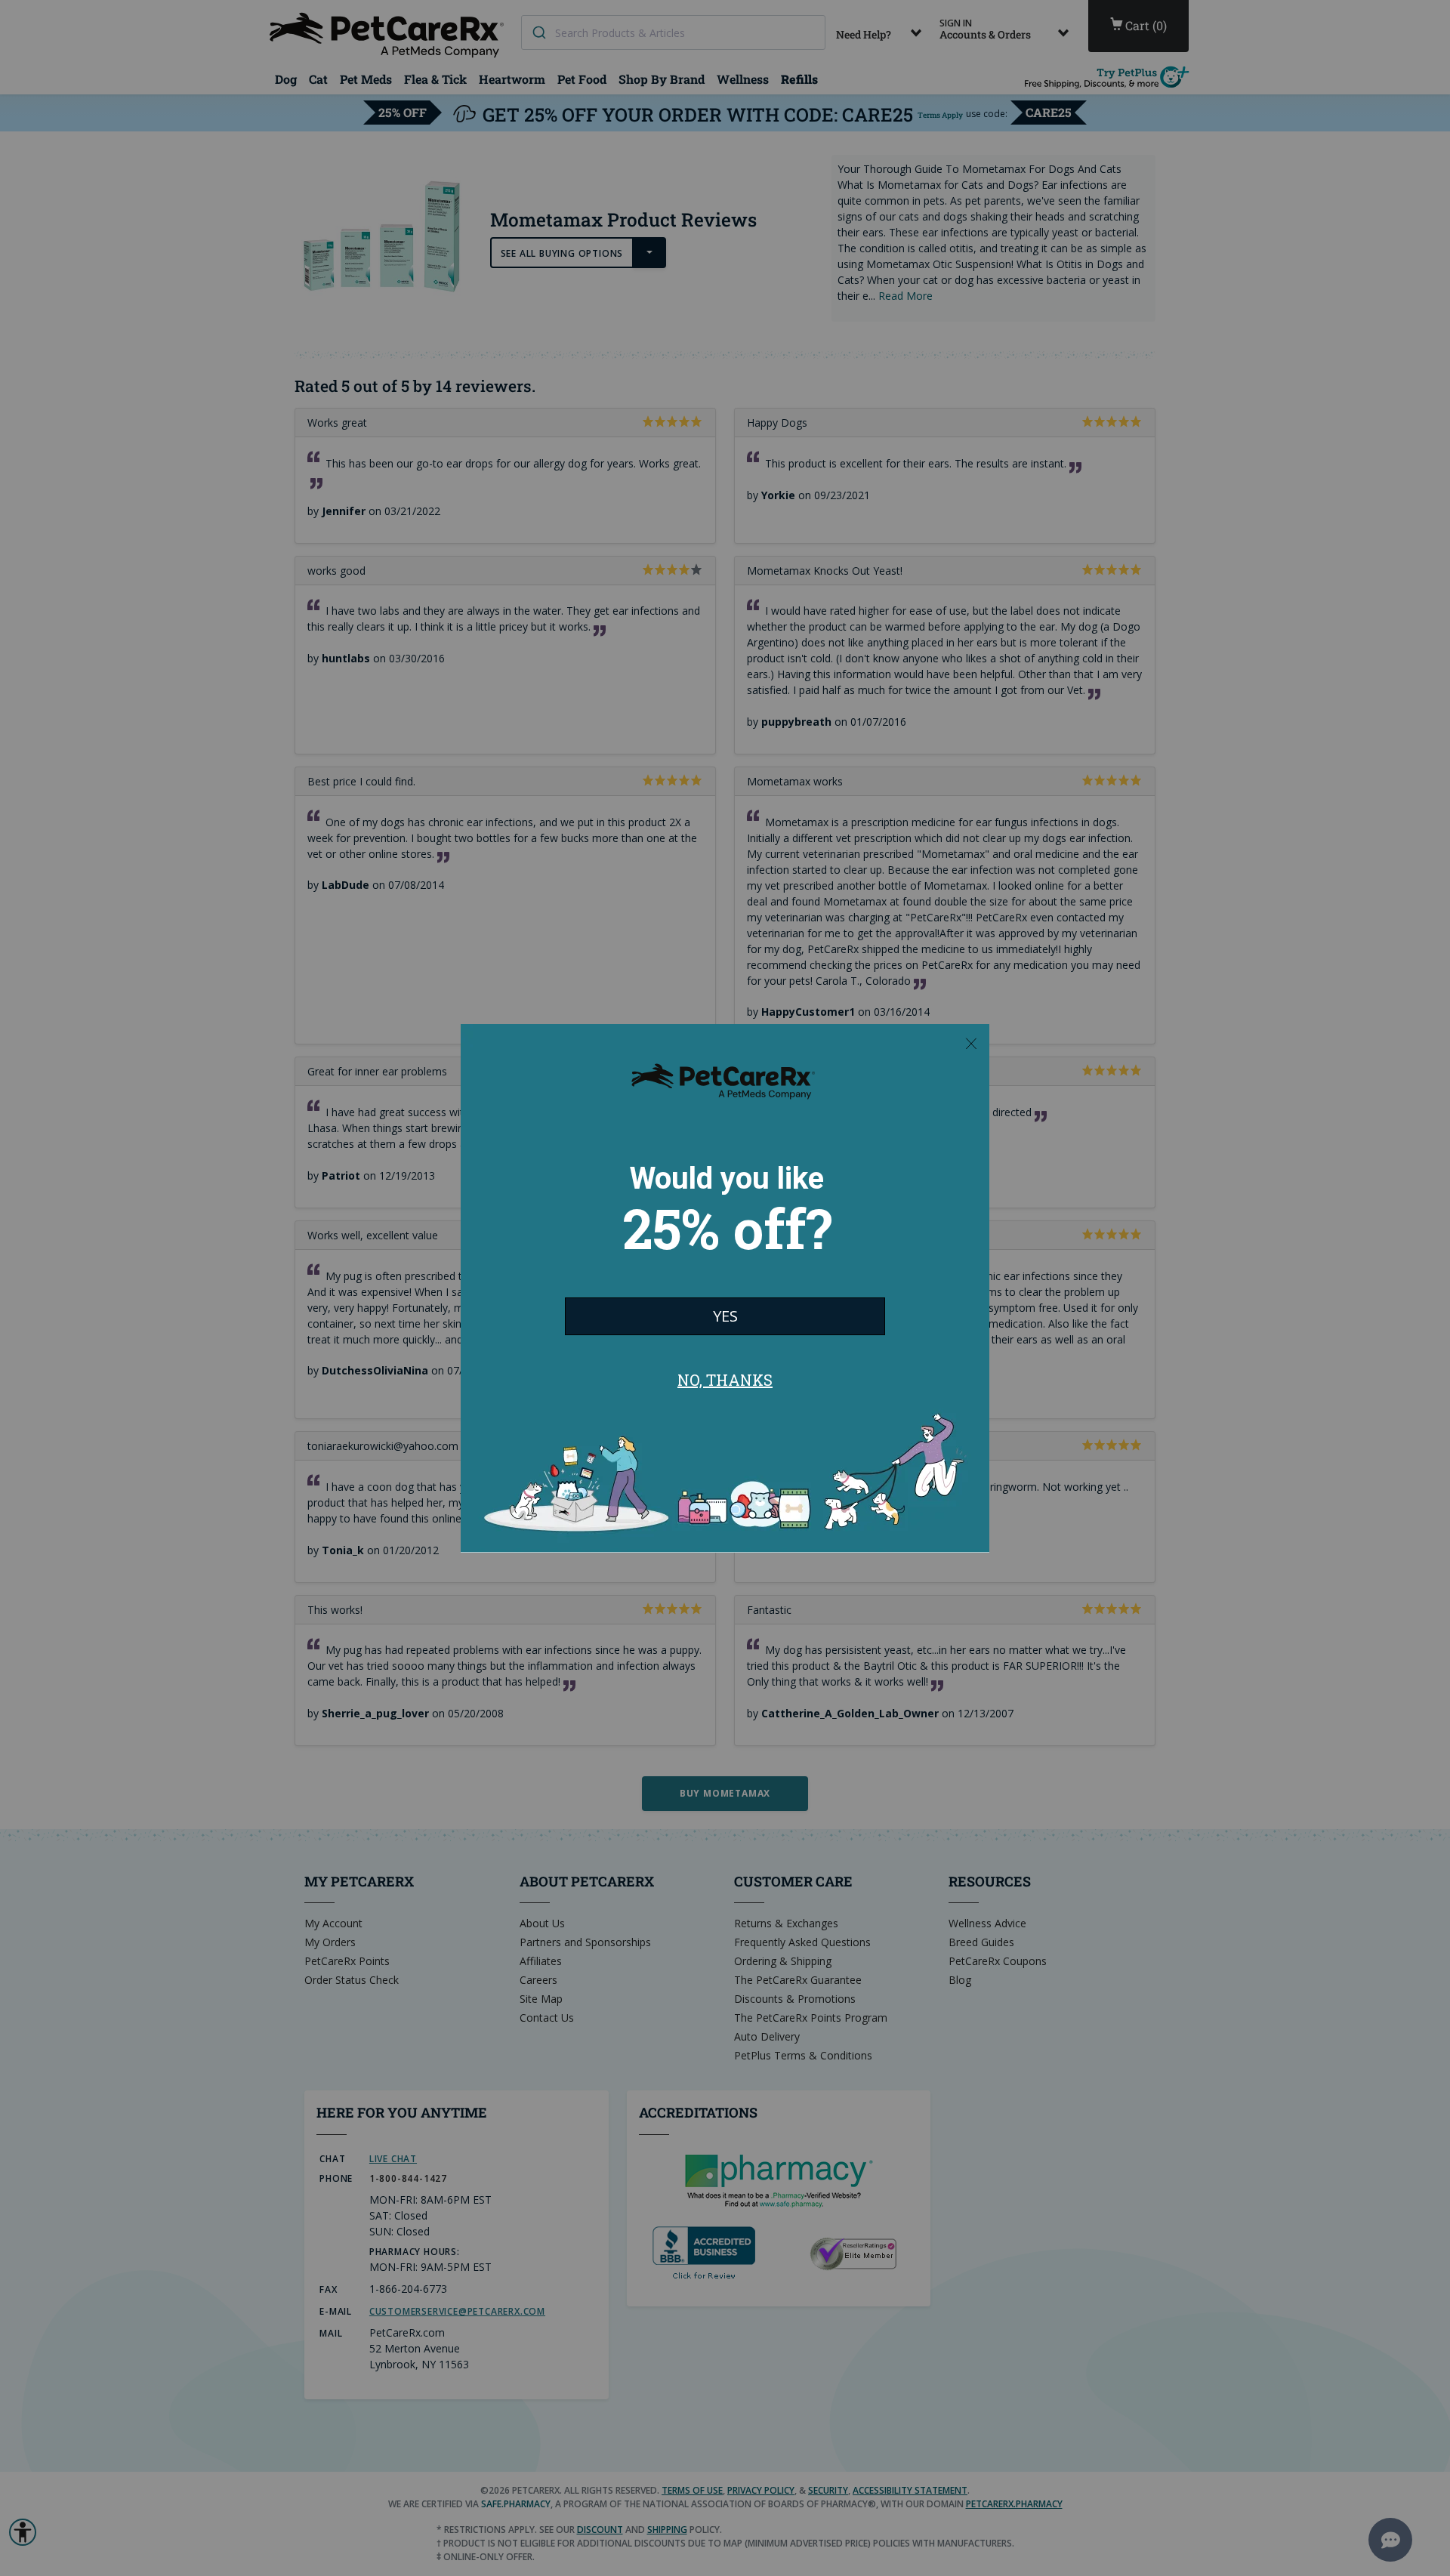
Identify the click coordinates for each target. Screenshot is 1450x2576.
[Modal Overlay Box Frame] (725, 1288)
